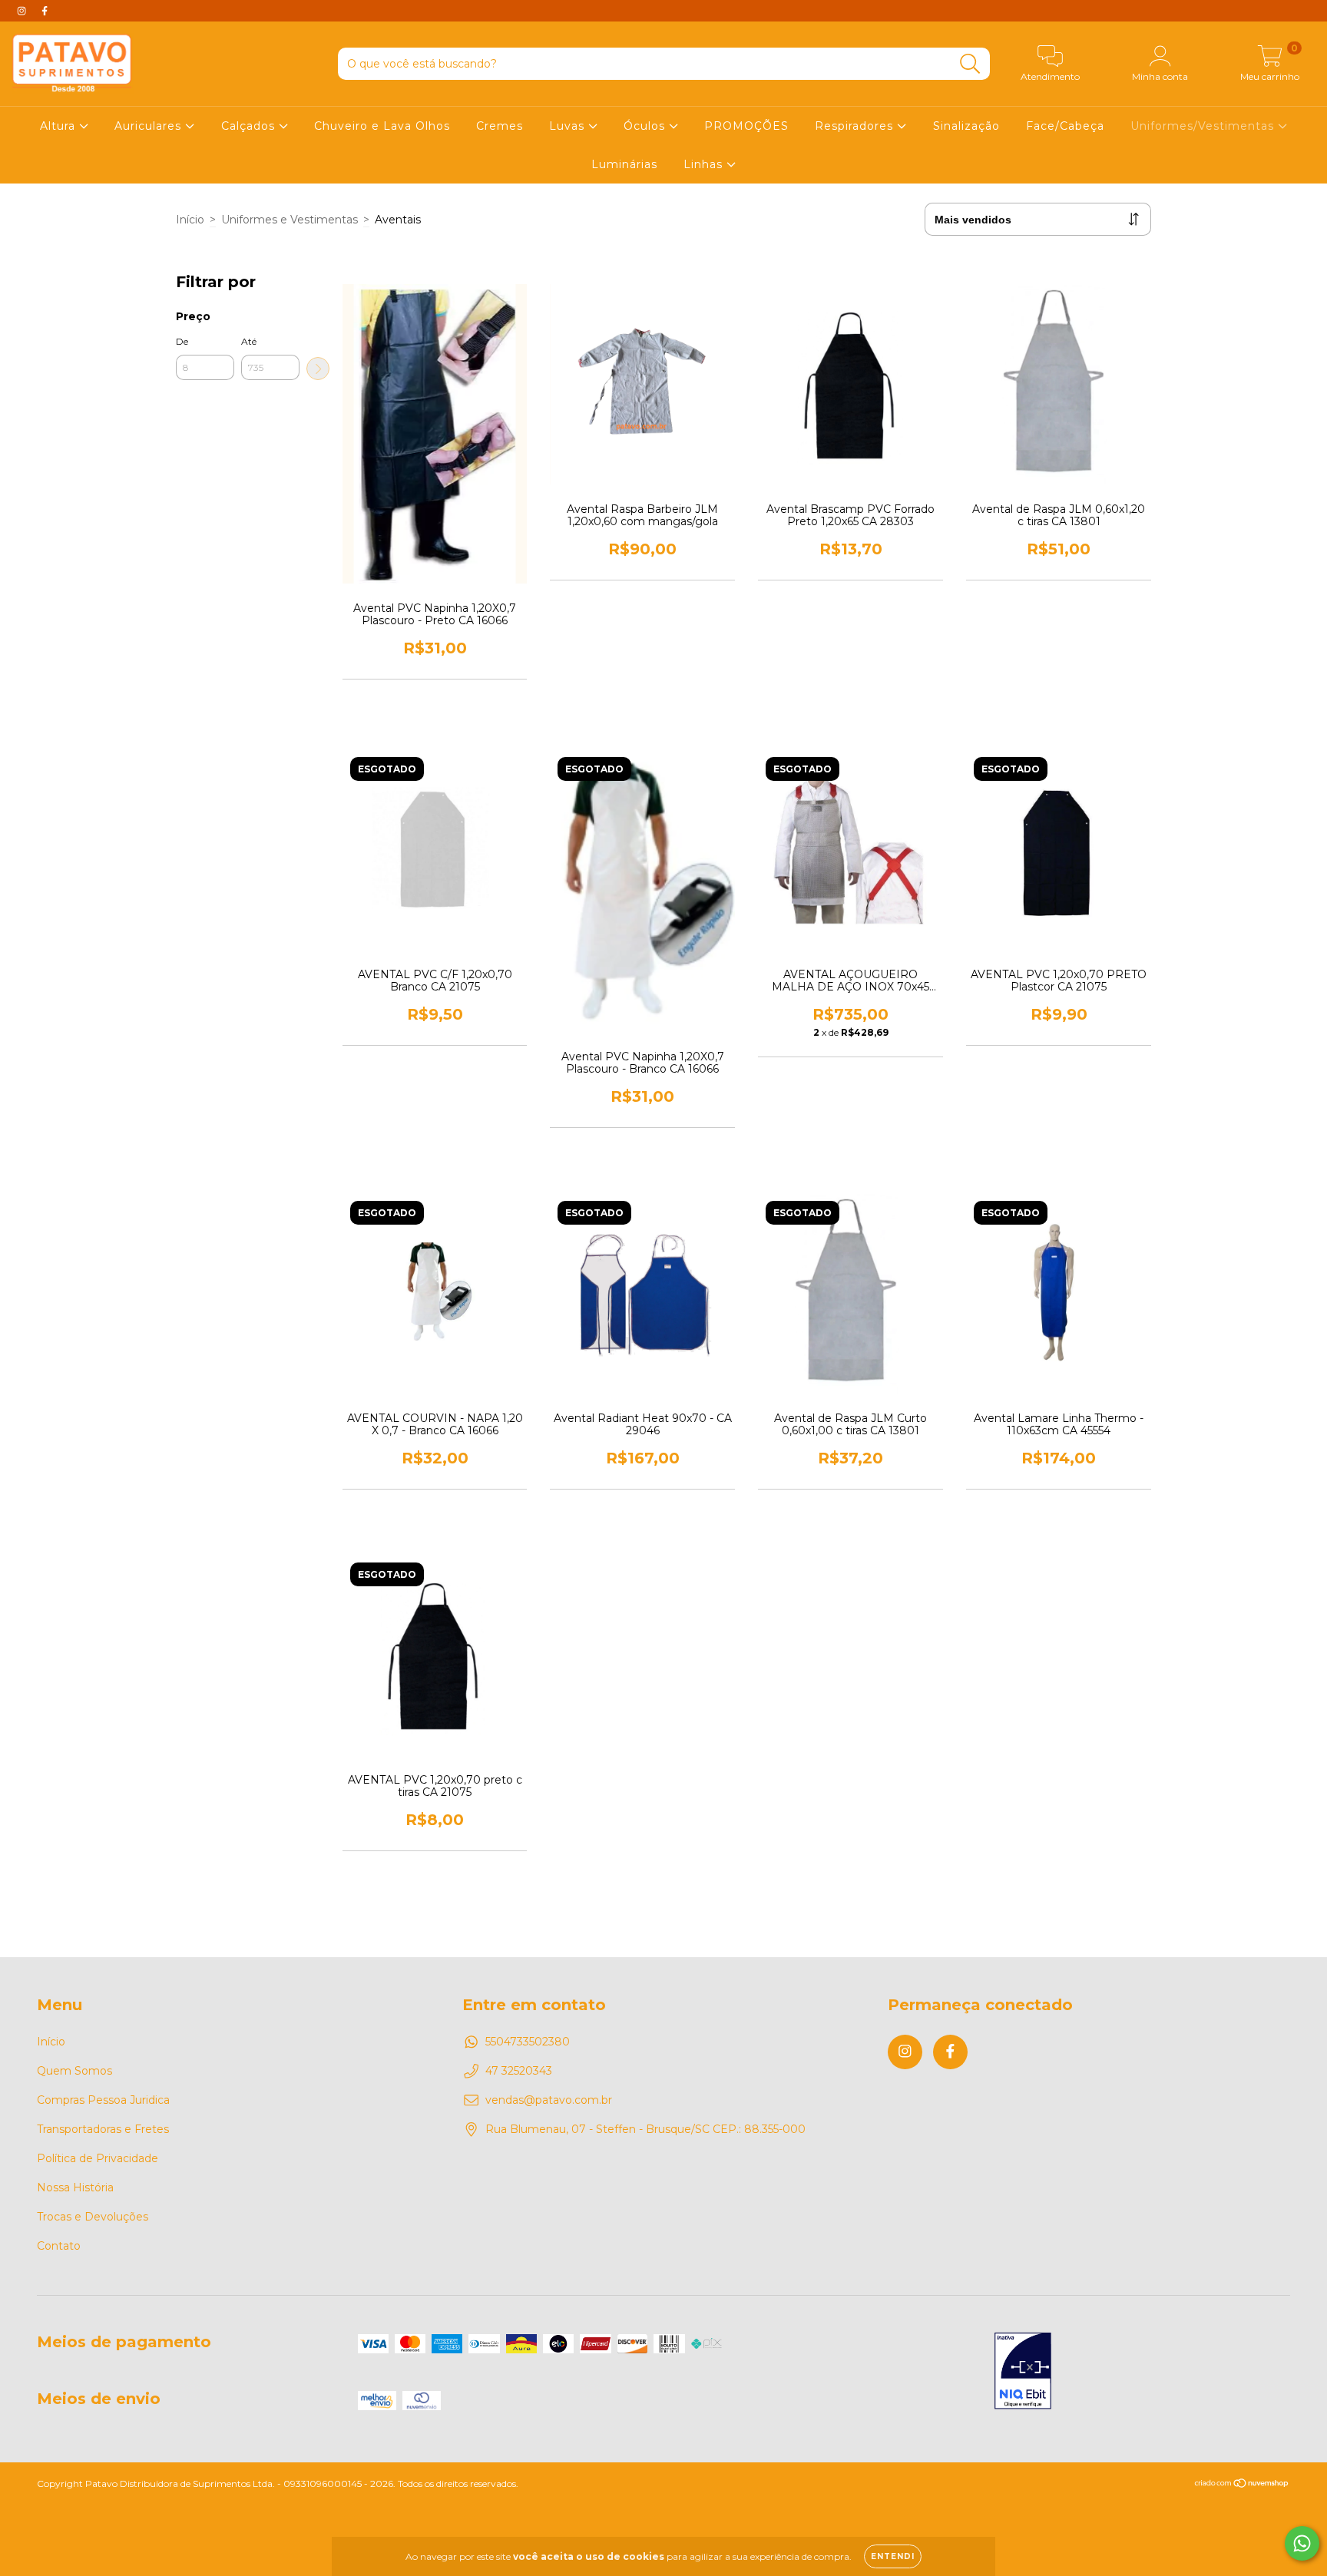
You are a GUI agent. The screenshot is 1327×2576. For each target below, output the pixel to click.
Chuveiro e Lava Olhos (382, 126)
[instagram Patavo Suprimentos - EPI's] (23, 11)
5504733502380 (528, 2042)
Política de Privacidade (98, 2158)
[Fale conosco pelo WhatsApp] (1302, 2543)
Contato (59, 2246)
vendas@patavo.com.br (549, 2100)
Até (249, 341)
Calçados (250, 126)
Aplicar (318, 369)
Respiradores (856, 126)
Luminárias (624, 164)
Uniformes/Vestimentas (1204, 126)
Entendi (893, 2556)
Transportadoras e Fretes (103, 2129)
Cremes (500, 126)
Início (190, 220)
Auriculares (150, 126)
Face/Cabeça (1065, 126)
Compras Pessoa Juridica (103, 2100)
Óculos (646, 126)
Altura (60, 126)
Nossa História (75, 2187)
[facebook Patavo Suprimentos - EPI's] (45, 11)
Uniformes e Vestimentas (290, 220)
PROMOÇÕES (746, 126)
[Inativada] (1023, 2373)
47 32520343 (519, 2071)
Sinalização (966, 126)
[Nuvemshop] (1242, 2485)
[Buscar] (970, 64)
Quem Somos (74, 2071)
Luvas (569, 126)
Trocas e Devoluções (93, 2217)
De (182, 341)
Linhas (705, 164)
